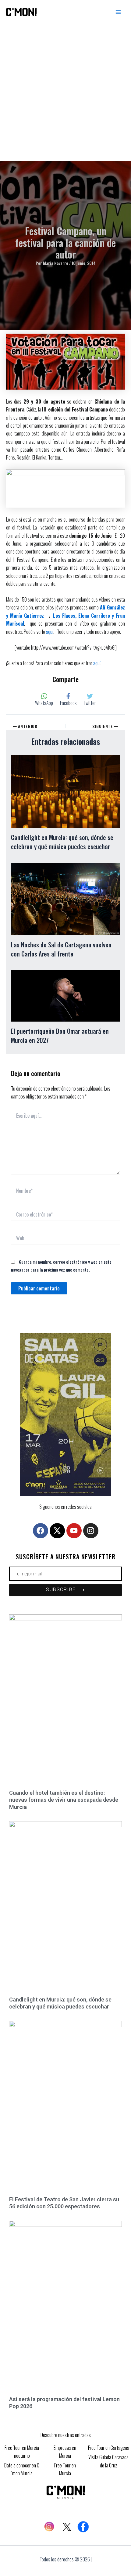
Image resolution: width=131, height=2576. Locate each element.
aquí (50, 632)
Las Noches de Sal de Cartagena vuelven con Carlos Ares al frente (61, 949)
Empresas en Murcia (65, 2452)
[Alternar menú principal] (118, 12)
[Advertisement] (65, 93)
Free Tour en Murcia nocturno (22, 2452)
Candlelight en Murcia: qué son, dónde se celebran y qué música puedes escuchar (62, 842)
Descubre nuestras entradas (66, 2435)
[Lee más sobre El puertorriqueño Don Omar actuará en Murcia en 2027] (65, 995)
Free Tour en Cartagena (109, 2448)
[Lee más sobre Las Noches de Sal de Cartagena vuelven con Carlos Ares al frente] (65, 898)
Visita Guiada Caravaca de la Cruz (108, 2461)
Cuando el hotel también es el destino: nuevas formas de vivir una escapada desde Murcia (64, 1800)
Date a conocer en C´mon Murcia (22, 2469)
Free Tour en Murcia (65, 2469)
